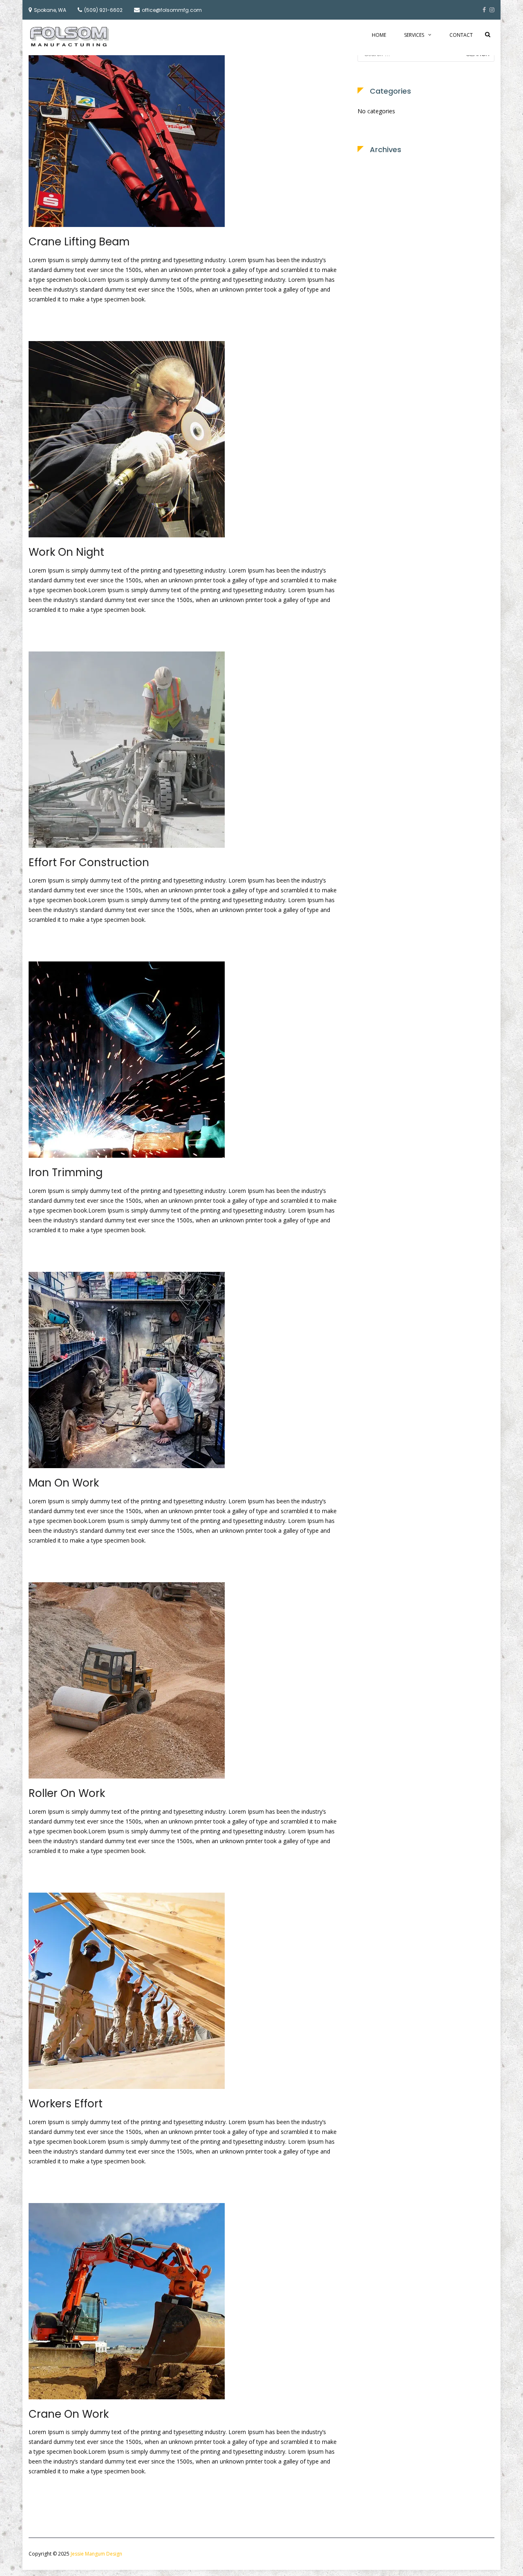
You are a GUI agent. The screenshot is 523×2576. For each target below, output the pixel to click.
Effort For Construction (89, 862)
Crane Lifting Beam (79, 242)
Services (414, 35)
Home (379, 35)
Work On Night (66, 552)
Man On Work (64, 1483)
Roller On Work (67, 1793)
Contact (461, 35)
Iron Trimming (66, 1172)
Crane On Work (69, 2414)
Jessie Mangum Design (96, 2554)
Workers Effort (66, 2104)
